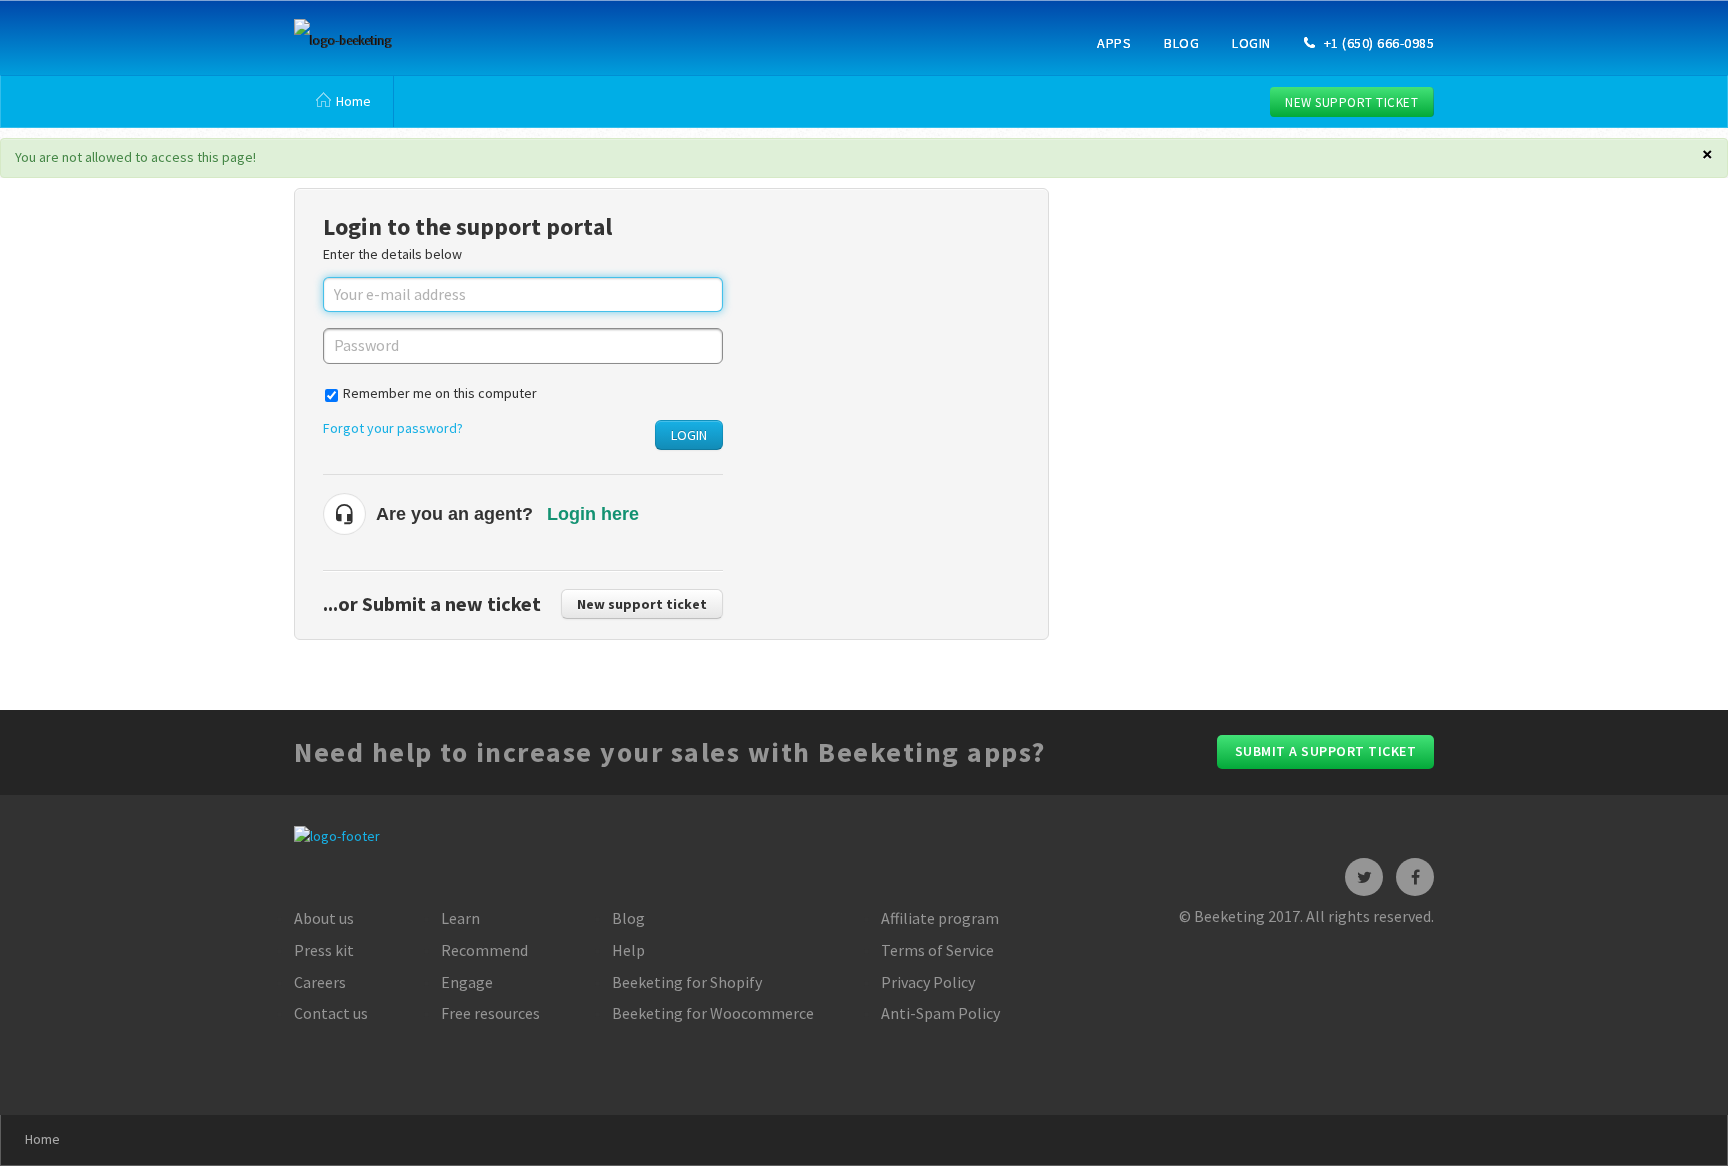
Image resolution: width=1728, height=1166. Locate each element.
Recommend (484, 950)
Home (353, 101)
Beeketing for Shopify (687, 982)
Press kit (324, 950)
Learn (460, 918)
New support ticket (1351, 102)
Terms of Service (937, 950)
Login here (593, 514)
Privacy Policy (928, 982)
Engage (467, 982)
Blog (1181, 43)
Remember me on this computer (440, 393)
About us (324, 918)
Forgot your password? (393, 428)
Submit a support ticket (1326, 751)
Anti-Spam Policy (940, 1013)
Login (1251, 43)
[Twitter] (1364, 877)
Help (628, 950)
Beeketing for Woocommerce (713, 1013)
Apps (1114, 43)
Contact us (331, 1013)
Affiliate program (940, 918)
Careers (320, 982)
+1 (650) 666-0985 (1377, 43)
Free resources (490, 1013)
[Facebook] (1415, 877)
